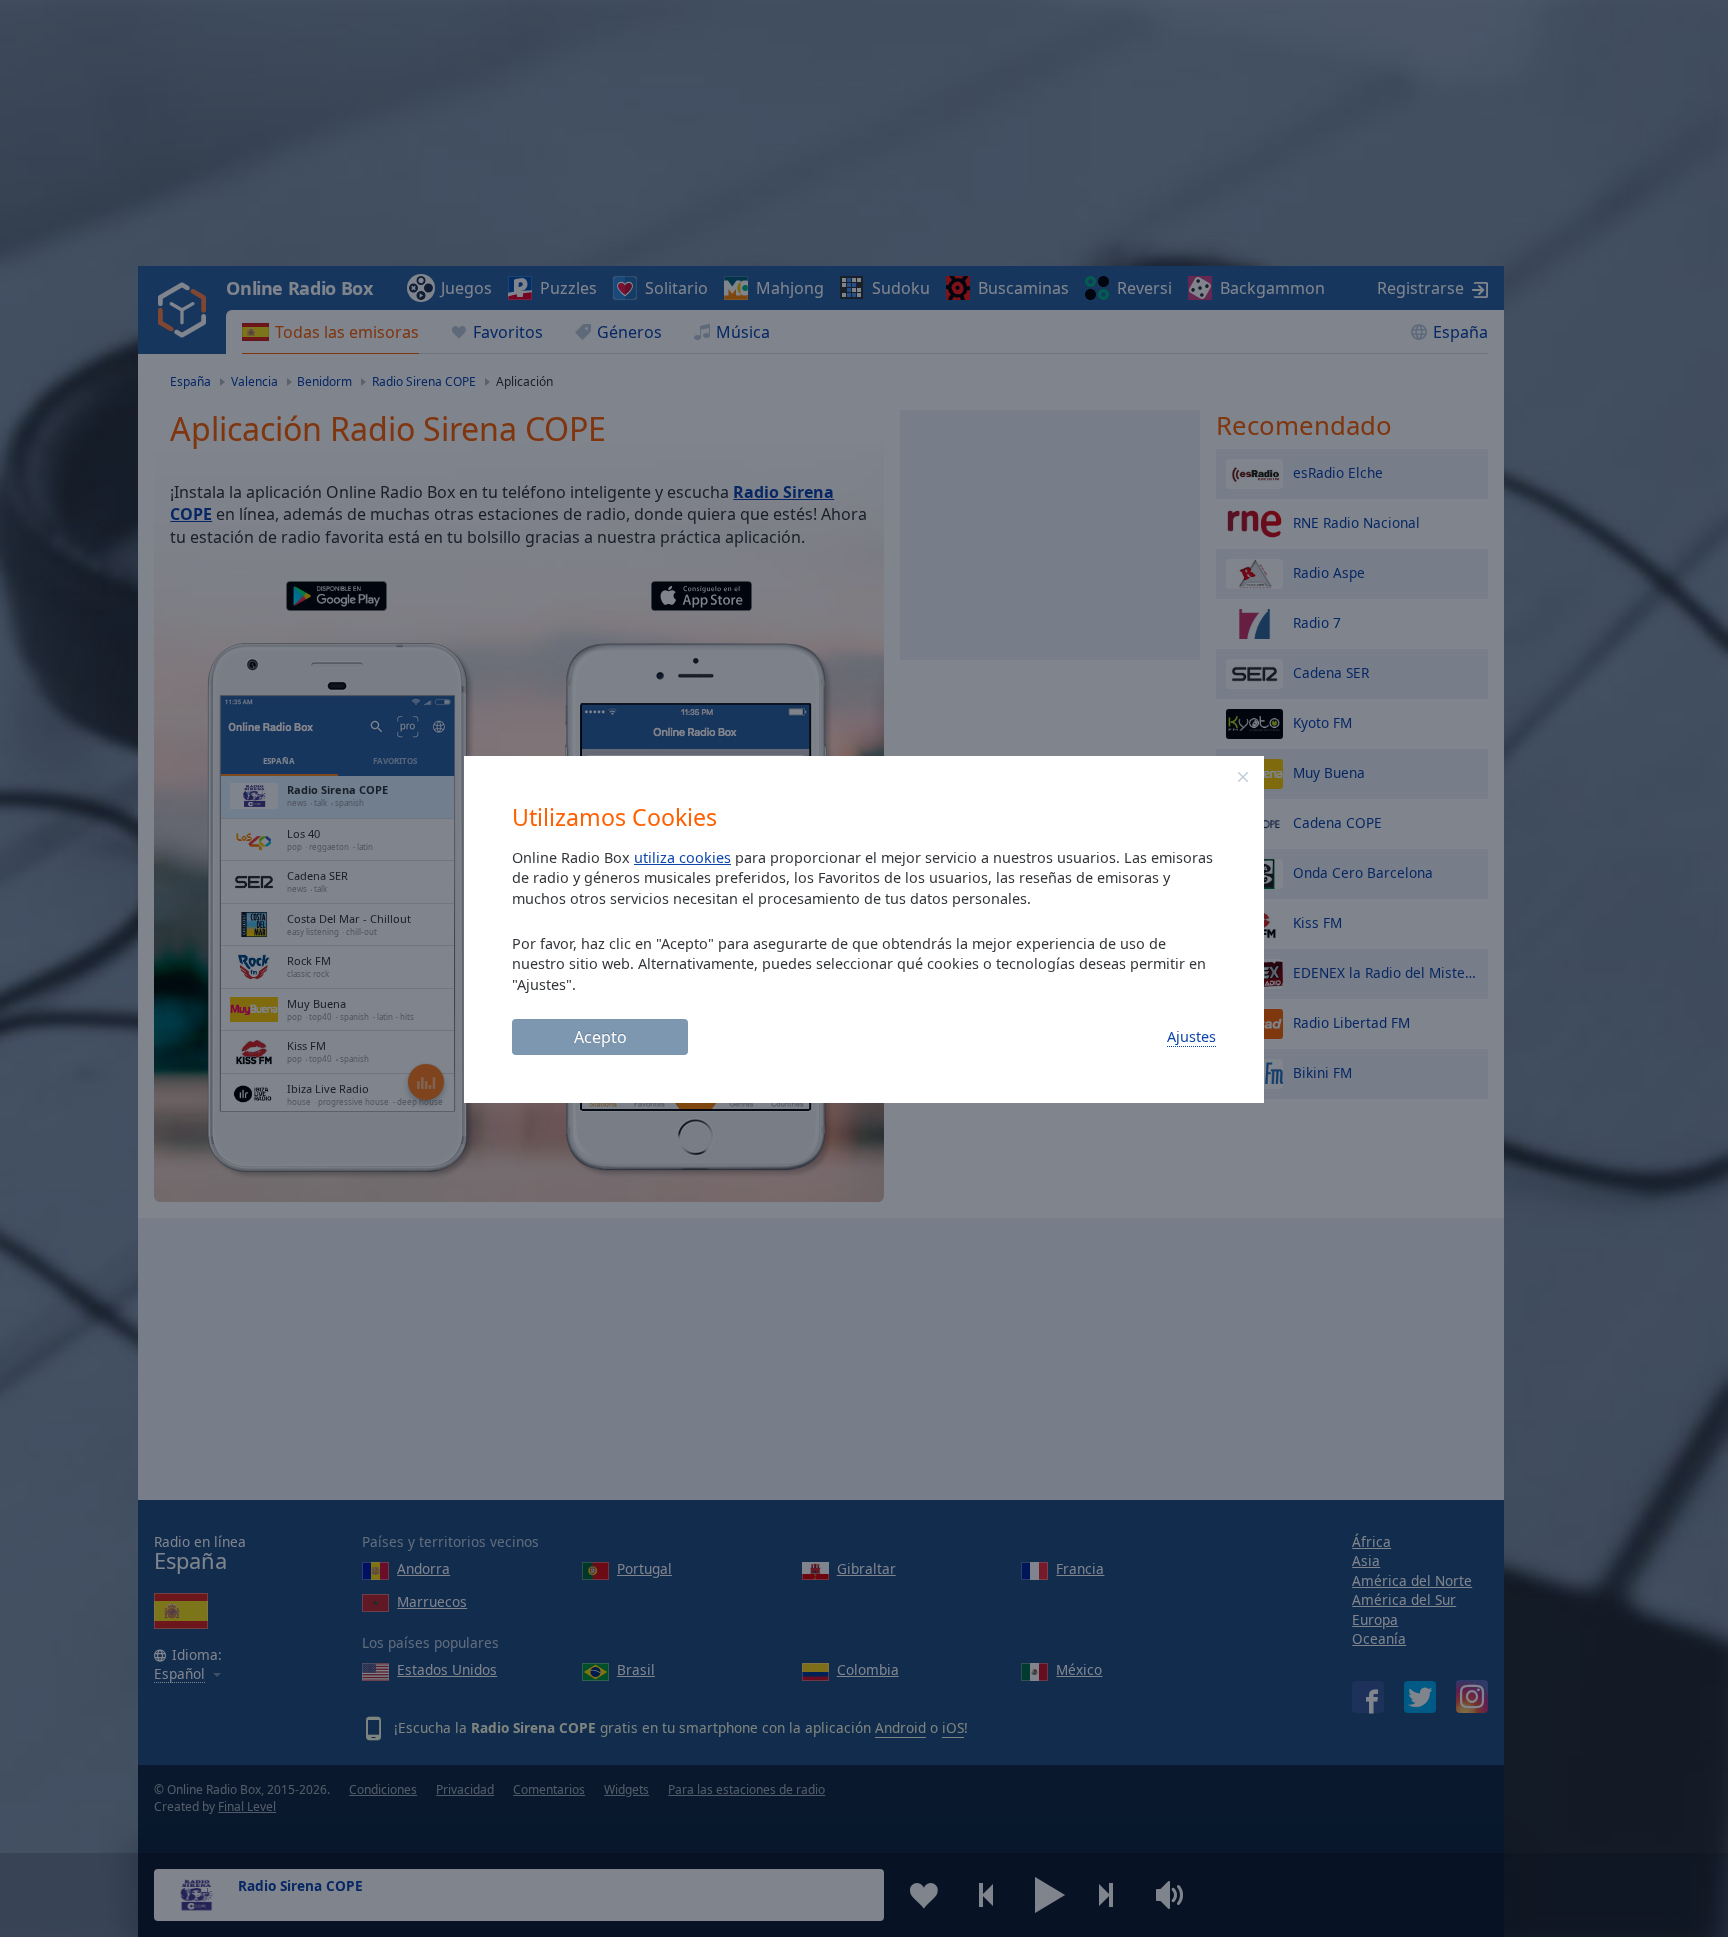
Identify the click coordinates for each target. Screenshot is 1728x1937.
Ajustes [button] (1191, 1036)
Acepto (600, 1037)
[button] (1243, 777)
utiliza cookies (682, 857)
